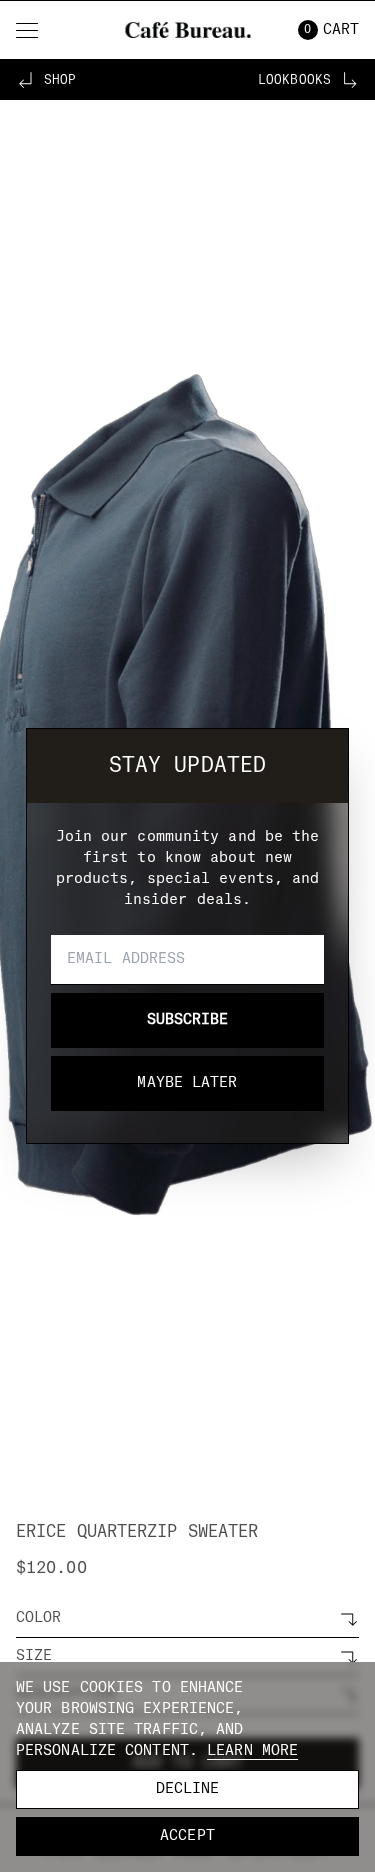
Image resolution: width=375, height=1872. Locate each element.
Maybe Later (187, 1083)
